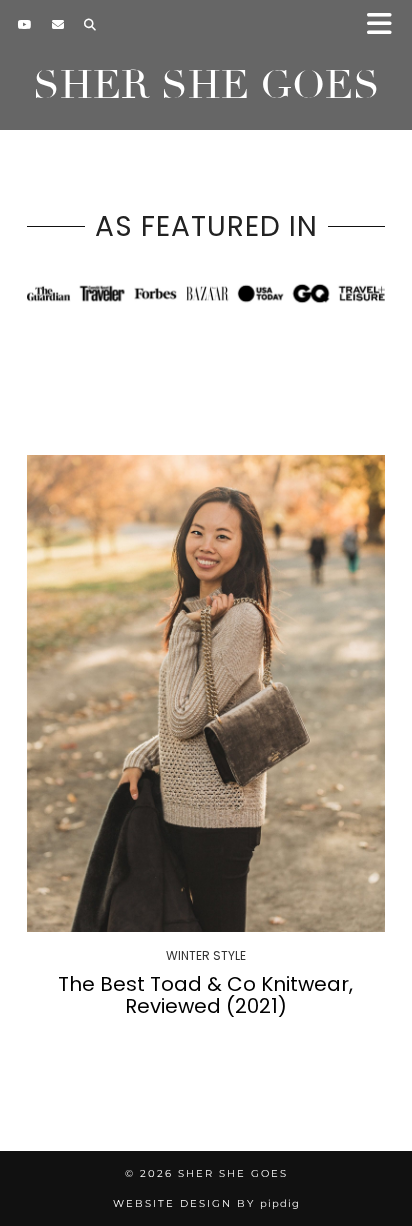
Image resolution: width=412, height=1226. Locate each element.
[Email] (58, 25)
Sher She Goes (206, 85)
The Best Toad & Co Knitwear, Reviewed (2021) (205, 995)
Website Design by (206, 1203)
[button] (385, 25)
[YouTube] (25, 25)
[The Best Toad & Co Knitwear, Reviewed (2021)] (206, 693)
